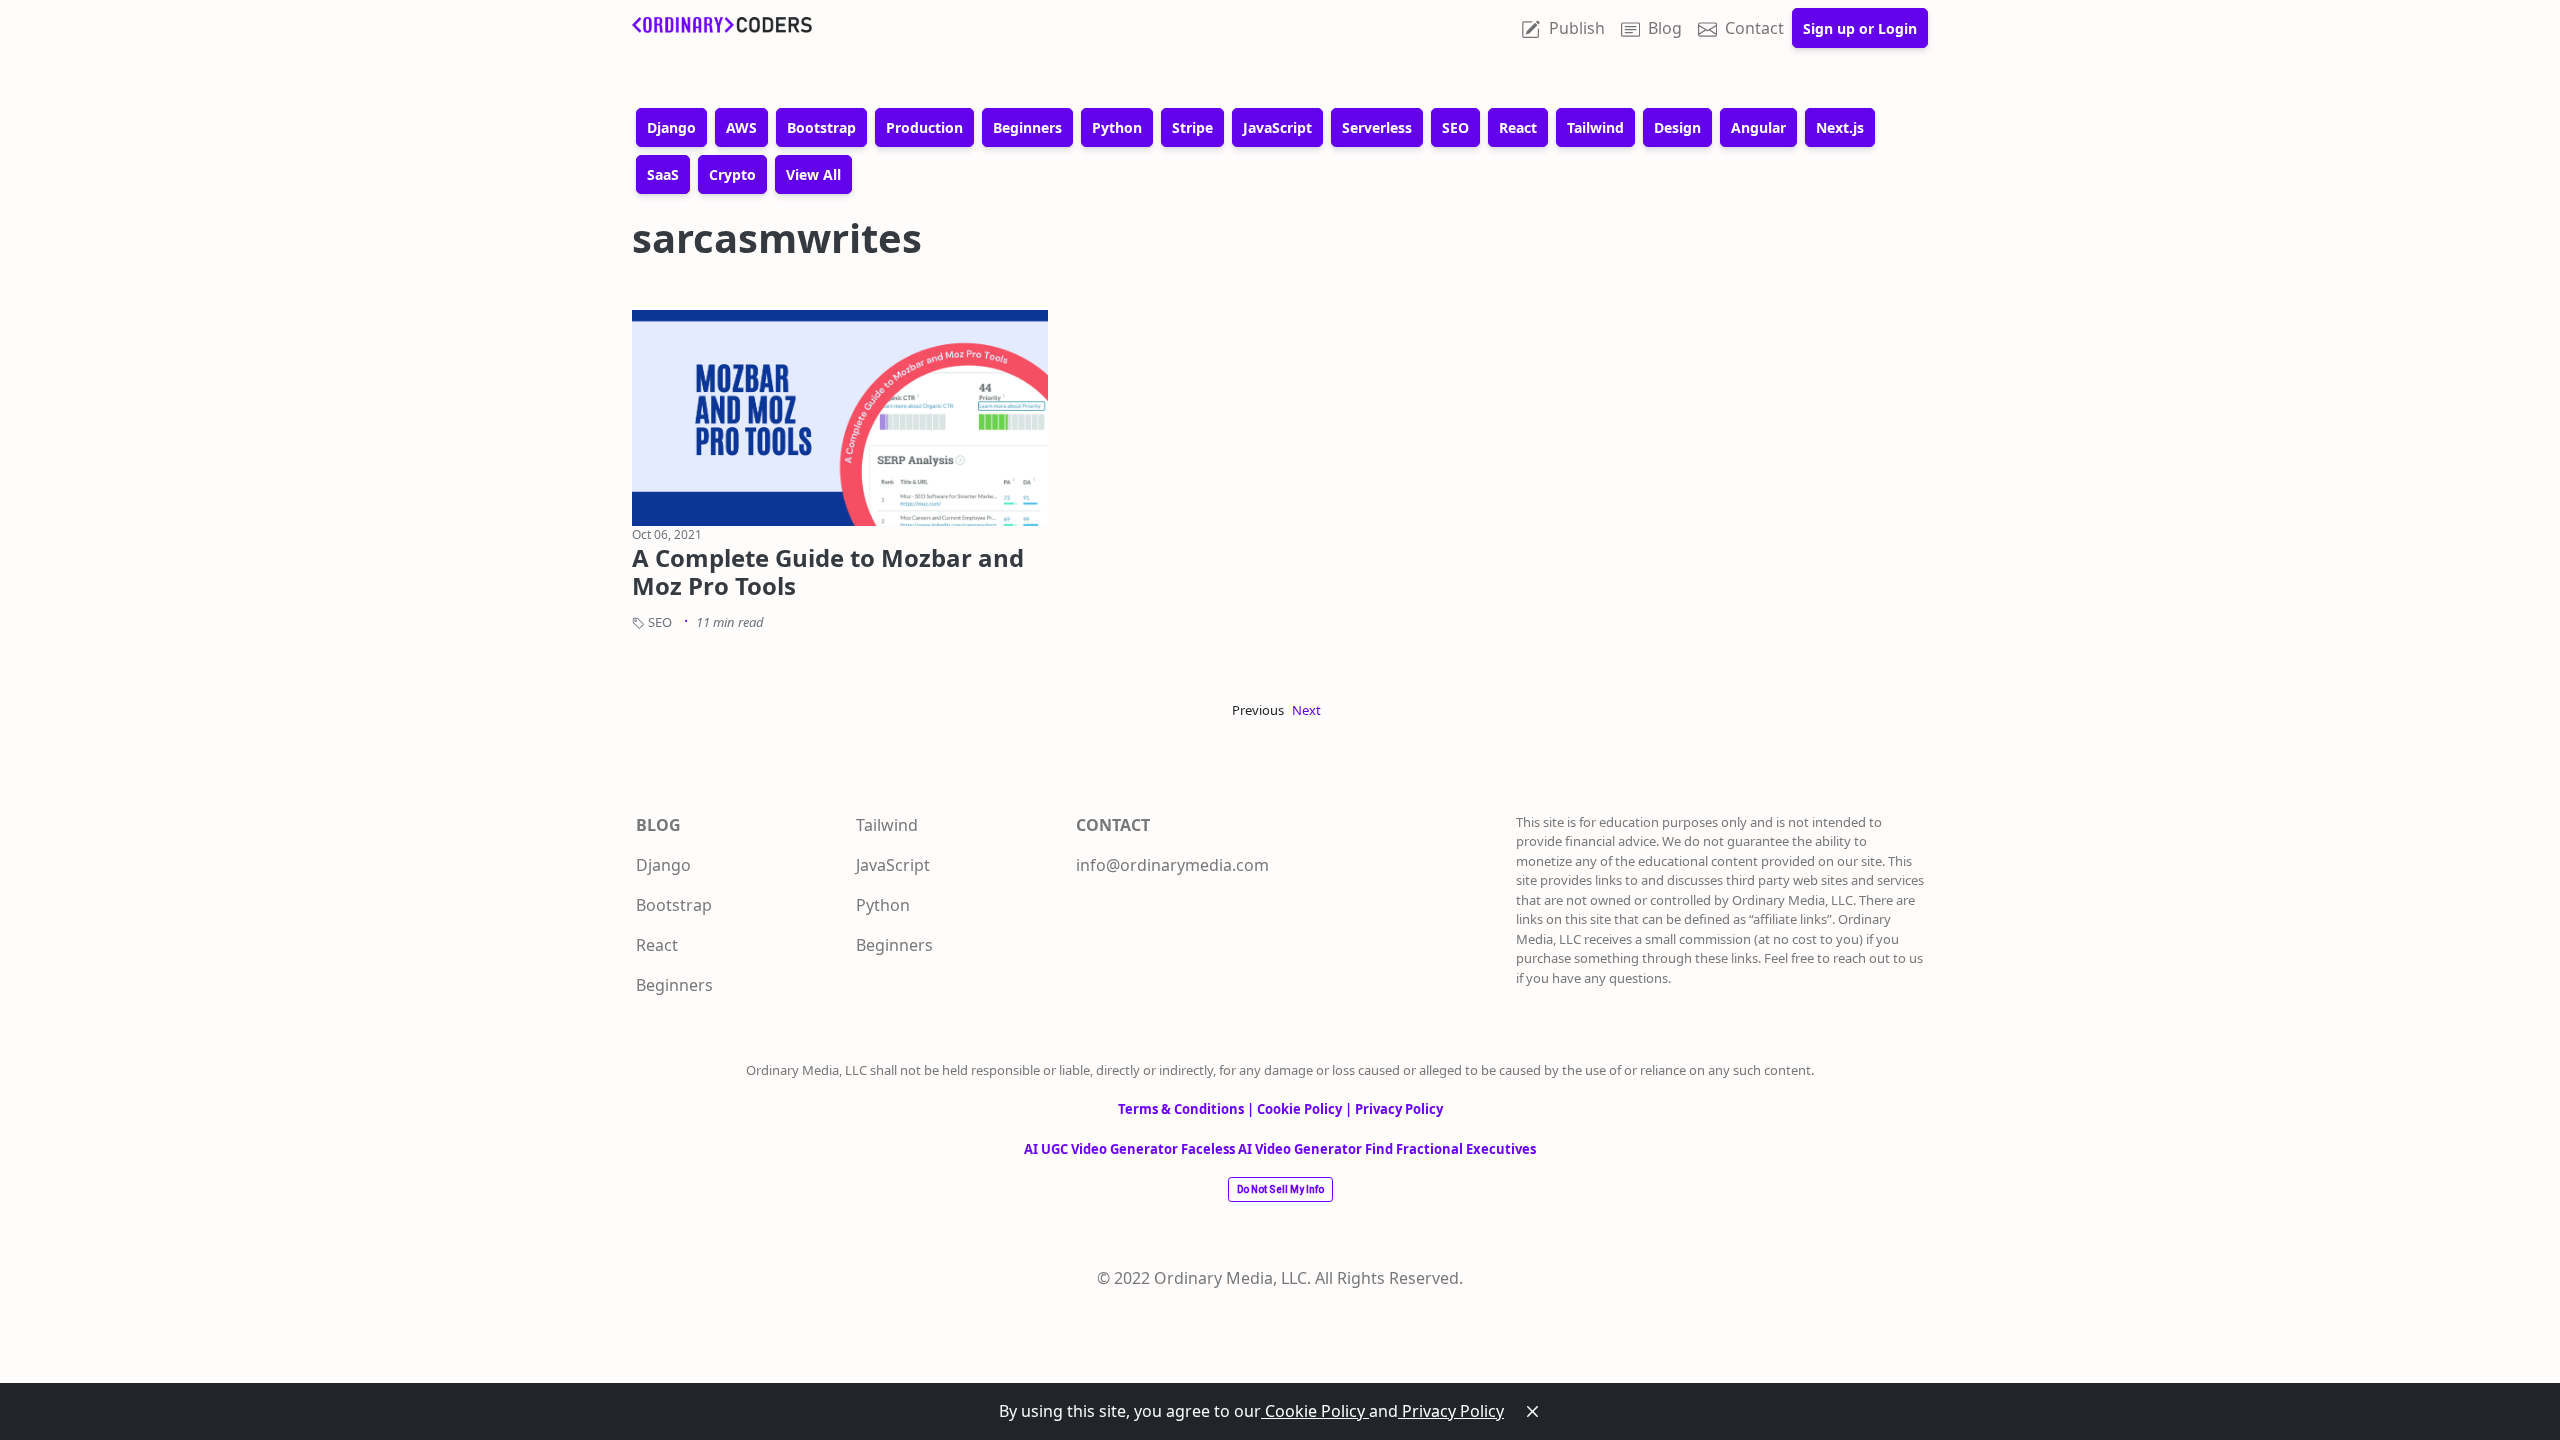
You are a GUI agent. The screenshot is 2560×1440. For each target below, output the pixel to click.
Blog (1665, 28)
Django (663, 865)
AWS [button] (741, 127)
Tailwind (887, 825)
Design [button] (1677, 127)
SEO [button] (1455, 127)
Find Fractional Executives (1450, 1149)
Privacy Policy (1451, 1411)
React (657, 945)
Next (1306, 710)
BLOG (658, 825)
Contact (1754, 28)
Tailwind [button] (1595, 127)
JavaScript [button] (1277, 127)
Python (883, 905)
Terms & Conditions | (1187, 1109)
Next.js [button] (1840, 127)
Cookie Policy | (1306, 1109)
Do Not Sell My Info (1280, 1189)
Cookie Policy (1315, 1411)
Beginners (674, 985)
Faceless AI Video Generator (1273, 1149)
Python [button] (1117, 127)
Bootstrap (674, 905)
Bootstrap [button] (821, 127)
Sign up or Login (1860, 28)
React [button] (1518, 127)
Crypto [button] (732, 174)
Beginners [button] (1027, 127)
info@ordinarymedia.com (1172, 865)
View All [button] (813, 174)
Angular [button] (1758, 127)
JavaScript (893, 865)
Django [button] (671, 127)
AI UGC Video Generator (1102, 1149)
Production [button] (924, 127)
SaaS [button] (663, 174)
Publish (1577, 28)
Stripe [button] (1192, 127)
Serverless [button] (1377, 127)
